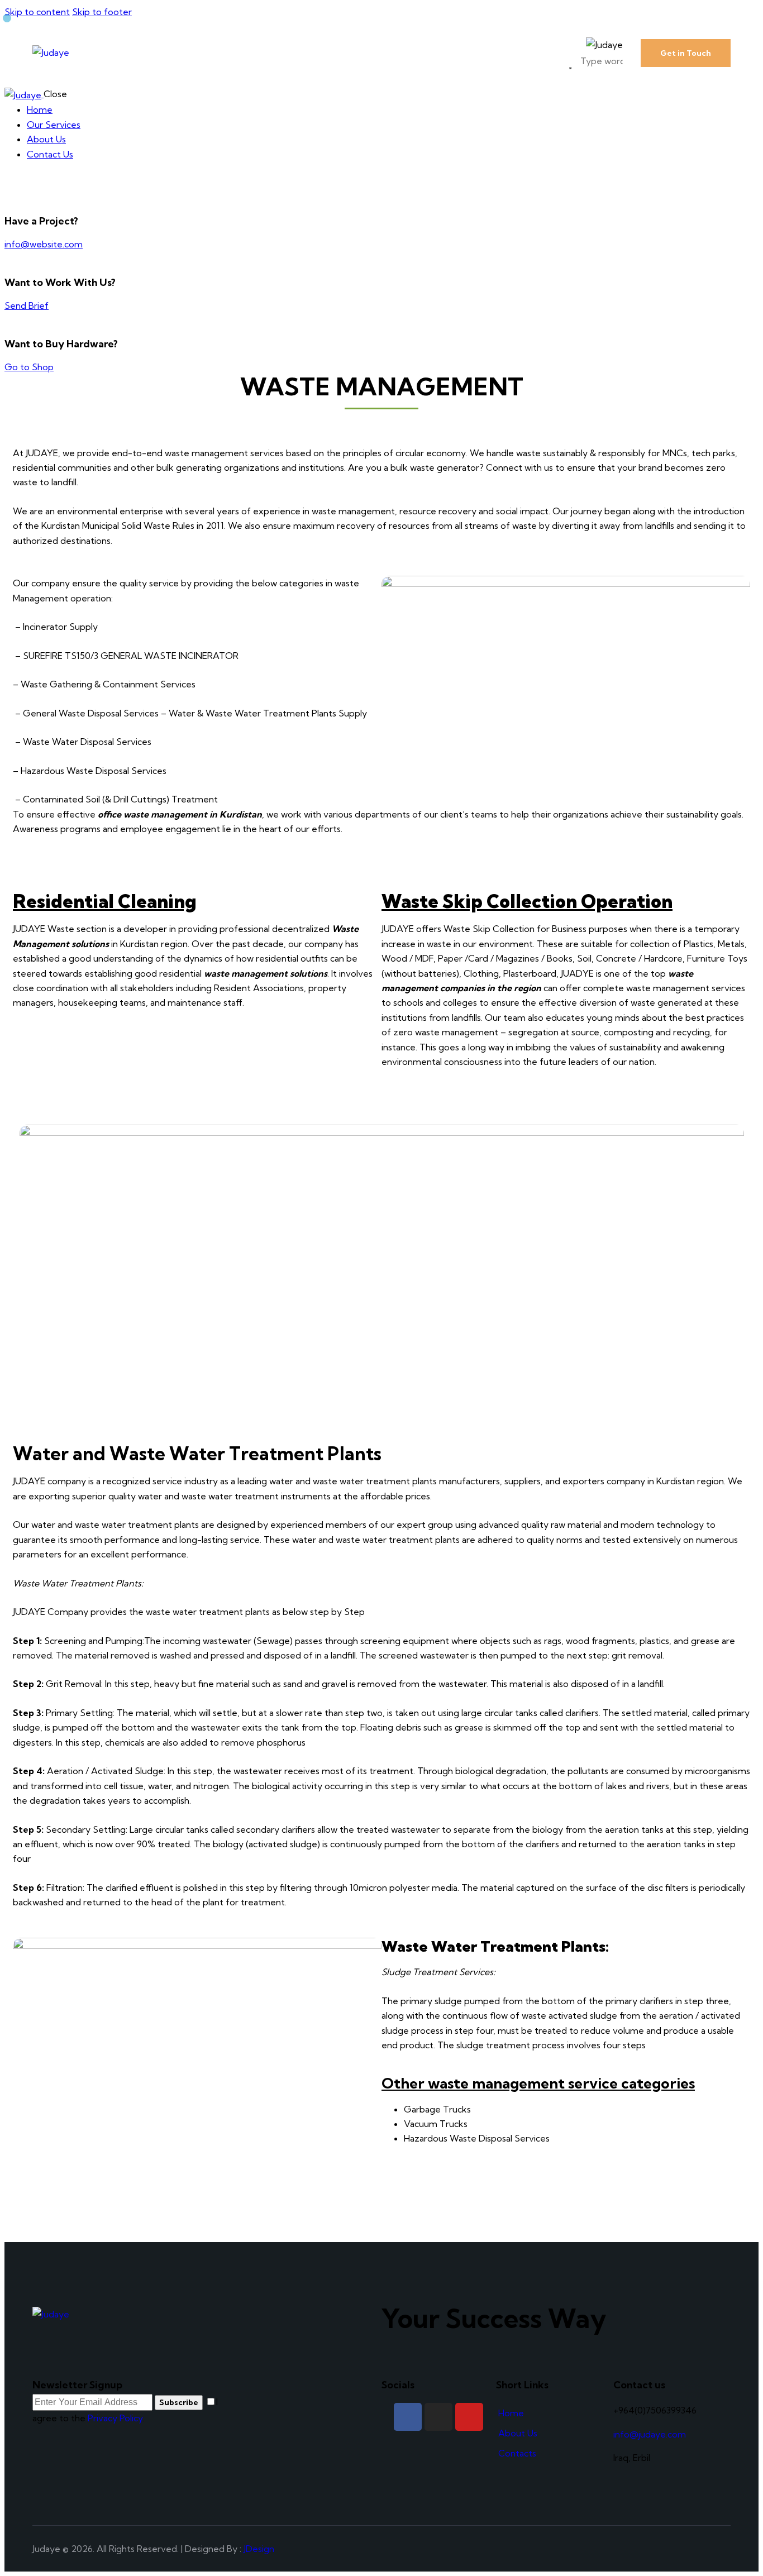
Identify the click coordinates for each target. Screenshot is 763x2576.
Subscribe (179, 2402)
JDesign (259, 2549)
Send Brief (27, 305)
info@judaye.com (650, 2434)
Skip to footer (102, 12)
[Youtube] (469, 2417)
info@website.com (44, 244)
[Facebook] (408, 2417)
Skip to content (37, 12)
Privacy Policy (115, 2418)
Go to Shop (29, 367)
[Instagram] (438, 2417)
